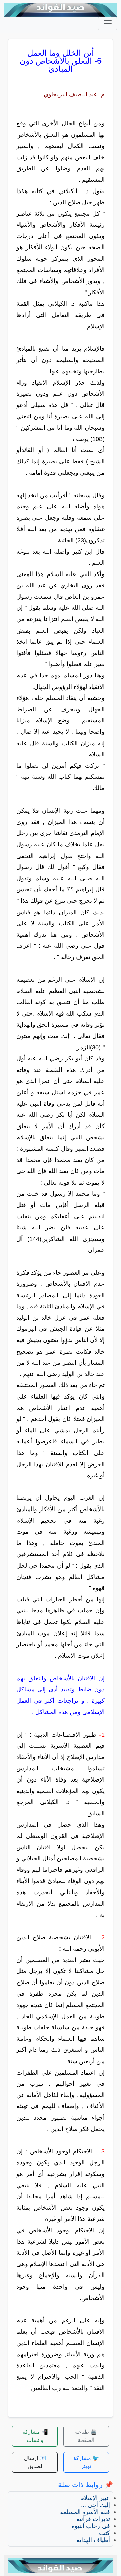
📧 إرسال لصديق (35, 2462)
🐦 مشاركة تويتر (86, 2462)
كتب (105, 2533)
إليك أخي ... (95, 2505)
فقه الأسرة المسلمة (85, 2512)
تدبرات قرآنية (93, 2519)
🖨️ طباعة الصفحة (86, 2436)
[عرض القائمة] (108, 23)
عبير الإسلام (95, 2498)
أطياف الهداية (93, 2540)
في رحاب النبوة (91, 2526)
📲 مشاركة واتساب (35, 2436)
